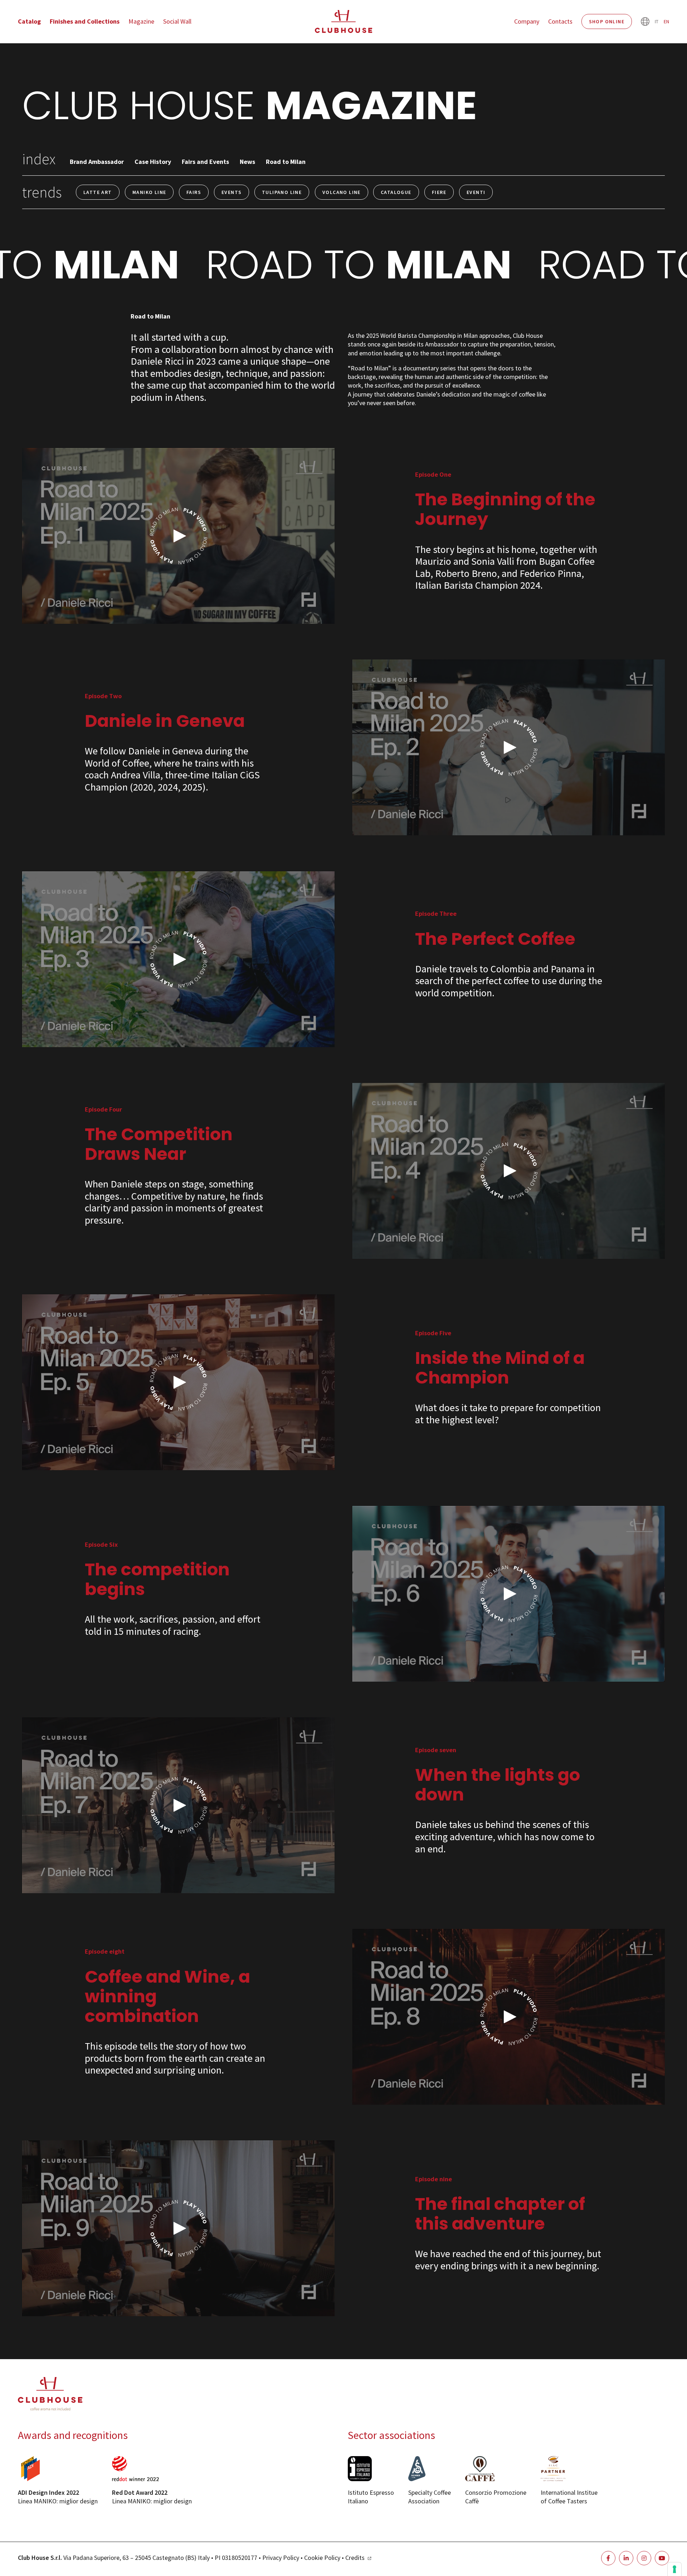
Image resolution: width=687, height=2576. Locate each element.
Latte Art (98, 192)
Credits (355, 2558)
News (247, 162)
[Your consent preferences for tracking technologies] (674, 2569)
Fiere (439, 192)
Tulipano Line (282, 192)
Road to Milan (286, 162)
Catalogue (396, 192)
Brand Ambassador (97, 162)
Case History (153, 162)
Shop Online (607, 21)
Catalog (29, 21)
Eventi (476, 192)
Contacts (560, 21)
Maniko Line (149, 192)
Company (527, 21)
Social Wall (177, 21)
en (666, 21)
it (657, 21)
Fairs (194, 192)
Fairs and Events (205, 162)
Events (232, 192)
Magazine (141, 21)
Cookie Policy (322, 2558)
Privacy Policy (281, 2558)
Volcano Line (342, 192)
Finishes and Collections (85, 21)
